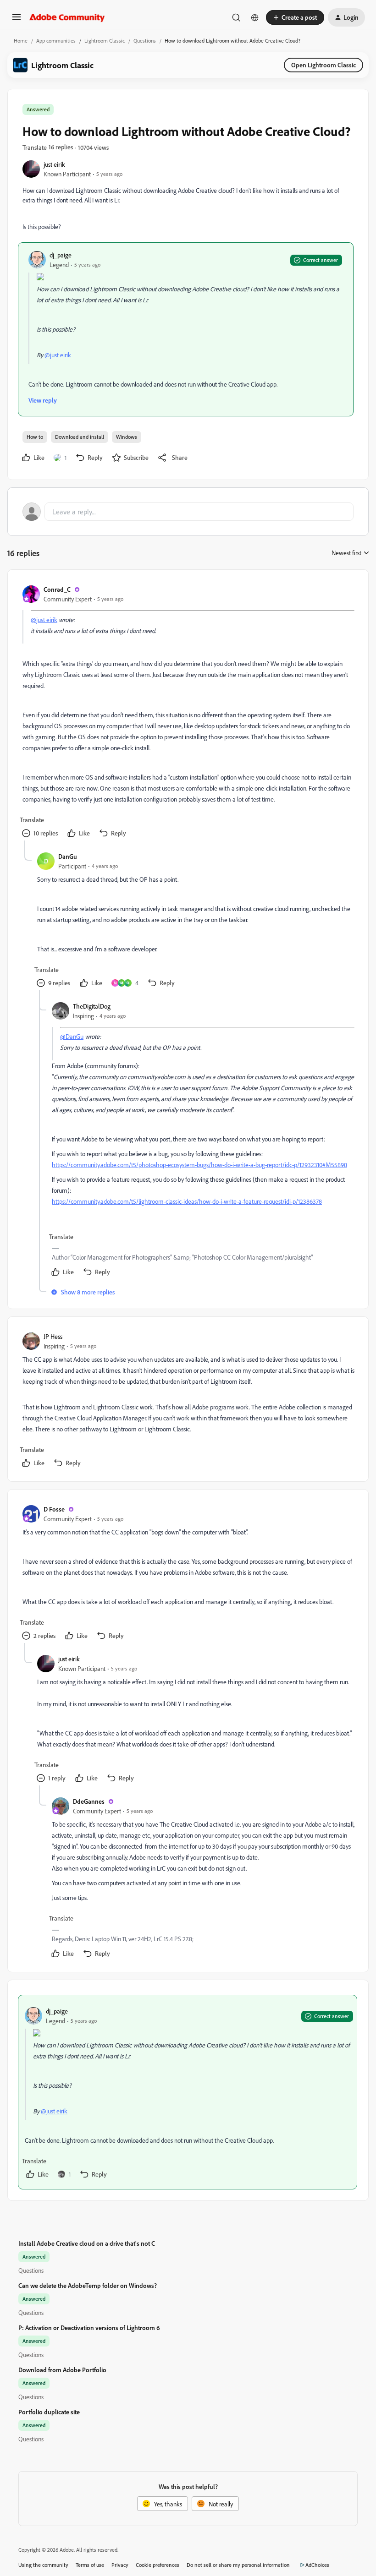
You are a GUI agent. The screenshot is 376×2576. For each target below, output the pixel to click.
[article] (188, 712)
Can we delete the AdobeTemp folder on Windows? (88, 2285)
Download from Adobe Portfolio (62, 2370)
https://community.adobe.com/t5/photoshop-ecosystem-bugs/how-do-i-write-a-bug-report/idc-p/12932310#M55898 (199, 1165)
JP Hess (53, 1336)
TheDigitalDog (92, 1006)
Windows (127, 437)
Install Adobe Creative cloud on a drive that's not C (87, 2243)
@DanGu (72, 1036)
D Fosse (54, 1509)
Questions (145, 41)
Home (21, 41)
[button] (17, 20)
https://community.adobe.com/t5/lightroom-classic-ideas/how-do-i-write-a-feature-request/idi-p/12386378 (187, 1201)
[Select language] (255, 17)
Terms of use (90, 2565)
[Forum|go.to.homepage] (67, 17)
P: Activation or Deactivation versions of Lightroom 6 (89, 2328)
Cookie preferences (158, 2565)
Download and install (80, 437)
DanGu (68, 856)
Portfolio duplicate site (49, 2412)
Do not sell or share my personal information (238, 2565)
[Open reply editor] (188, 512)
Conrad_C (57, 589)
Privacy (120, 2565)
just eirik (54, 164)
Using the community (43, 2565)
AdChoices (317, 2565)
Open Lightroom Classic (323, 65)
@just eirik (58, 355)
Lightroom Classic (105, 41)
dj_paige (61, 255)
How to (35, 437)
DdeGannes (89, 1801)
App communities (56, 41)
